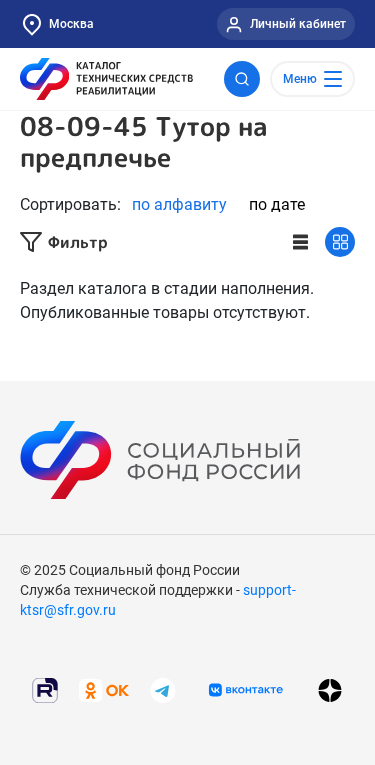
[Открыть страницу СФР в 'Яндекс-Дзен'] (330, 690)
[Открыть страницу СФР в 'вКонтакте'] (246, 690)
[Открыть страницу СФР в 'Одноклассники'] (104, 689)
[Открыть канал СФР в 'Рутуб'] (45, 689)
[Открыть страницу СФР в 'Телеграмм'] (163, 689)
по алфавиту (179, 204)
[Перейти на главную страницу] (106, 79)
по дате (277, 204)
